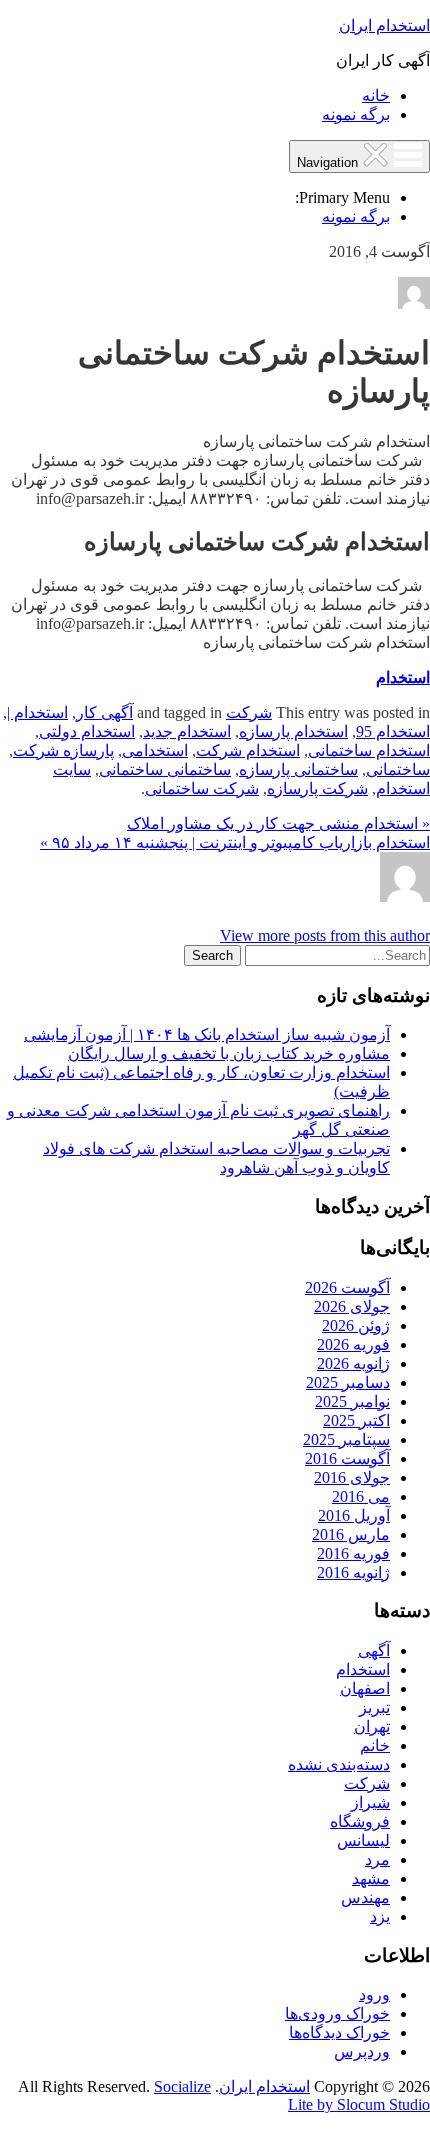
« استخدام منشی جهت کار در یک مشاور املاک (278, 823)
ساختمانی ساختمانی (165, 769)
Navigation (329, 162)
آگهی (374, 1650)
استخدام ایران (384, 25)
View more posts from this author (325, 935)
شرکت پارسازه (317, 788)
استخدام (403, 677)
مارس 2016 (351, 1534)
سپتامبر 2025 (346, 1439)
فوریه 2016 (353, 1553)
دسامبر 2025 (348, 1382)
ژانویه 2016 (353, 1572)
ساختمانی (398, 769)
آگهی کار (104, 712)
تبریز (374, 1707)
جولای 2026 (352, 1306)
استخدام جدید (187, 731)
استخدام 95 (393, 731)
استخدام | (37, 712)
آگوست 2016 (347, 1458)
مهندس (365, 1897)
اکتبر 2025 (356, 1420)
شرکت (249, 712)
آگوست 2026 (347, 1287)
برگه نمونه (356, 114)
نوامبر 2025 (352, 1401)
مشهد (371, 1878)
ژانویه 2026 (353, 1363)
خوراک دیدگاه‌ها (339, 2032)
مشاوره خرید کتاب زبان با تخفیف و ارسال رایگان (229, 1053)
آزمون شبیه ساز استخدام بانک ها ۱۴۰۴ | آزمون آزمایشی (207, 1034)
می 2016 (361, 1496)
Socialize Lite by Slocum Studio (292, 2095)
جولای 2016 (352, 1477)
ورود (374, 1994)
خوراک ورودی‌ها (337, 2013)
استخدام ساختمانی (369, 750)
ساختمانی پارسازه (298, 769)
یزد (380, 1916)
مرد (377, 1859)
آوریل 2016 (354, 1515)
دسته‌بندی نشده (339, 1764)
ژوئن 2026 (356, 1325)
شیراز (370, 1802)
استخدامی (155, 750)
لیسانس (363, 1840)
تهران (372, 1726)
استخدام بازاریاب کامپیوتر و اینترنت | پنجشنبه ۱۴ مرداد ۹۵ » (235, 842)
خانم (375, 1745)
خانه (376, 95)
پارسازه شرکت (63, 750)
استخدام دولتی (87, 731)
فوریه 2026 (353, 1344)
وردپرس (362, 2051)
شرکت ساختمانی (202, 788)
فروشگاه (360, 1821)
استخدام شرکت (248, 750)
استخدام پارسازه (293, 731)
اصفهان (365, 1688)
